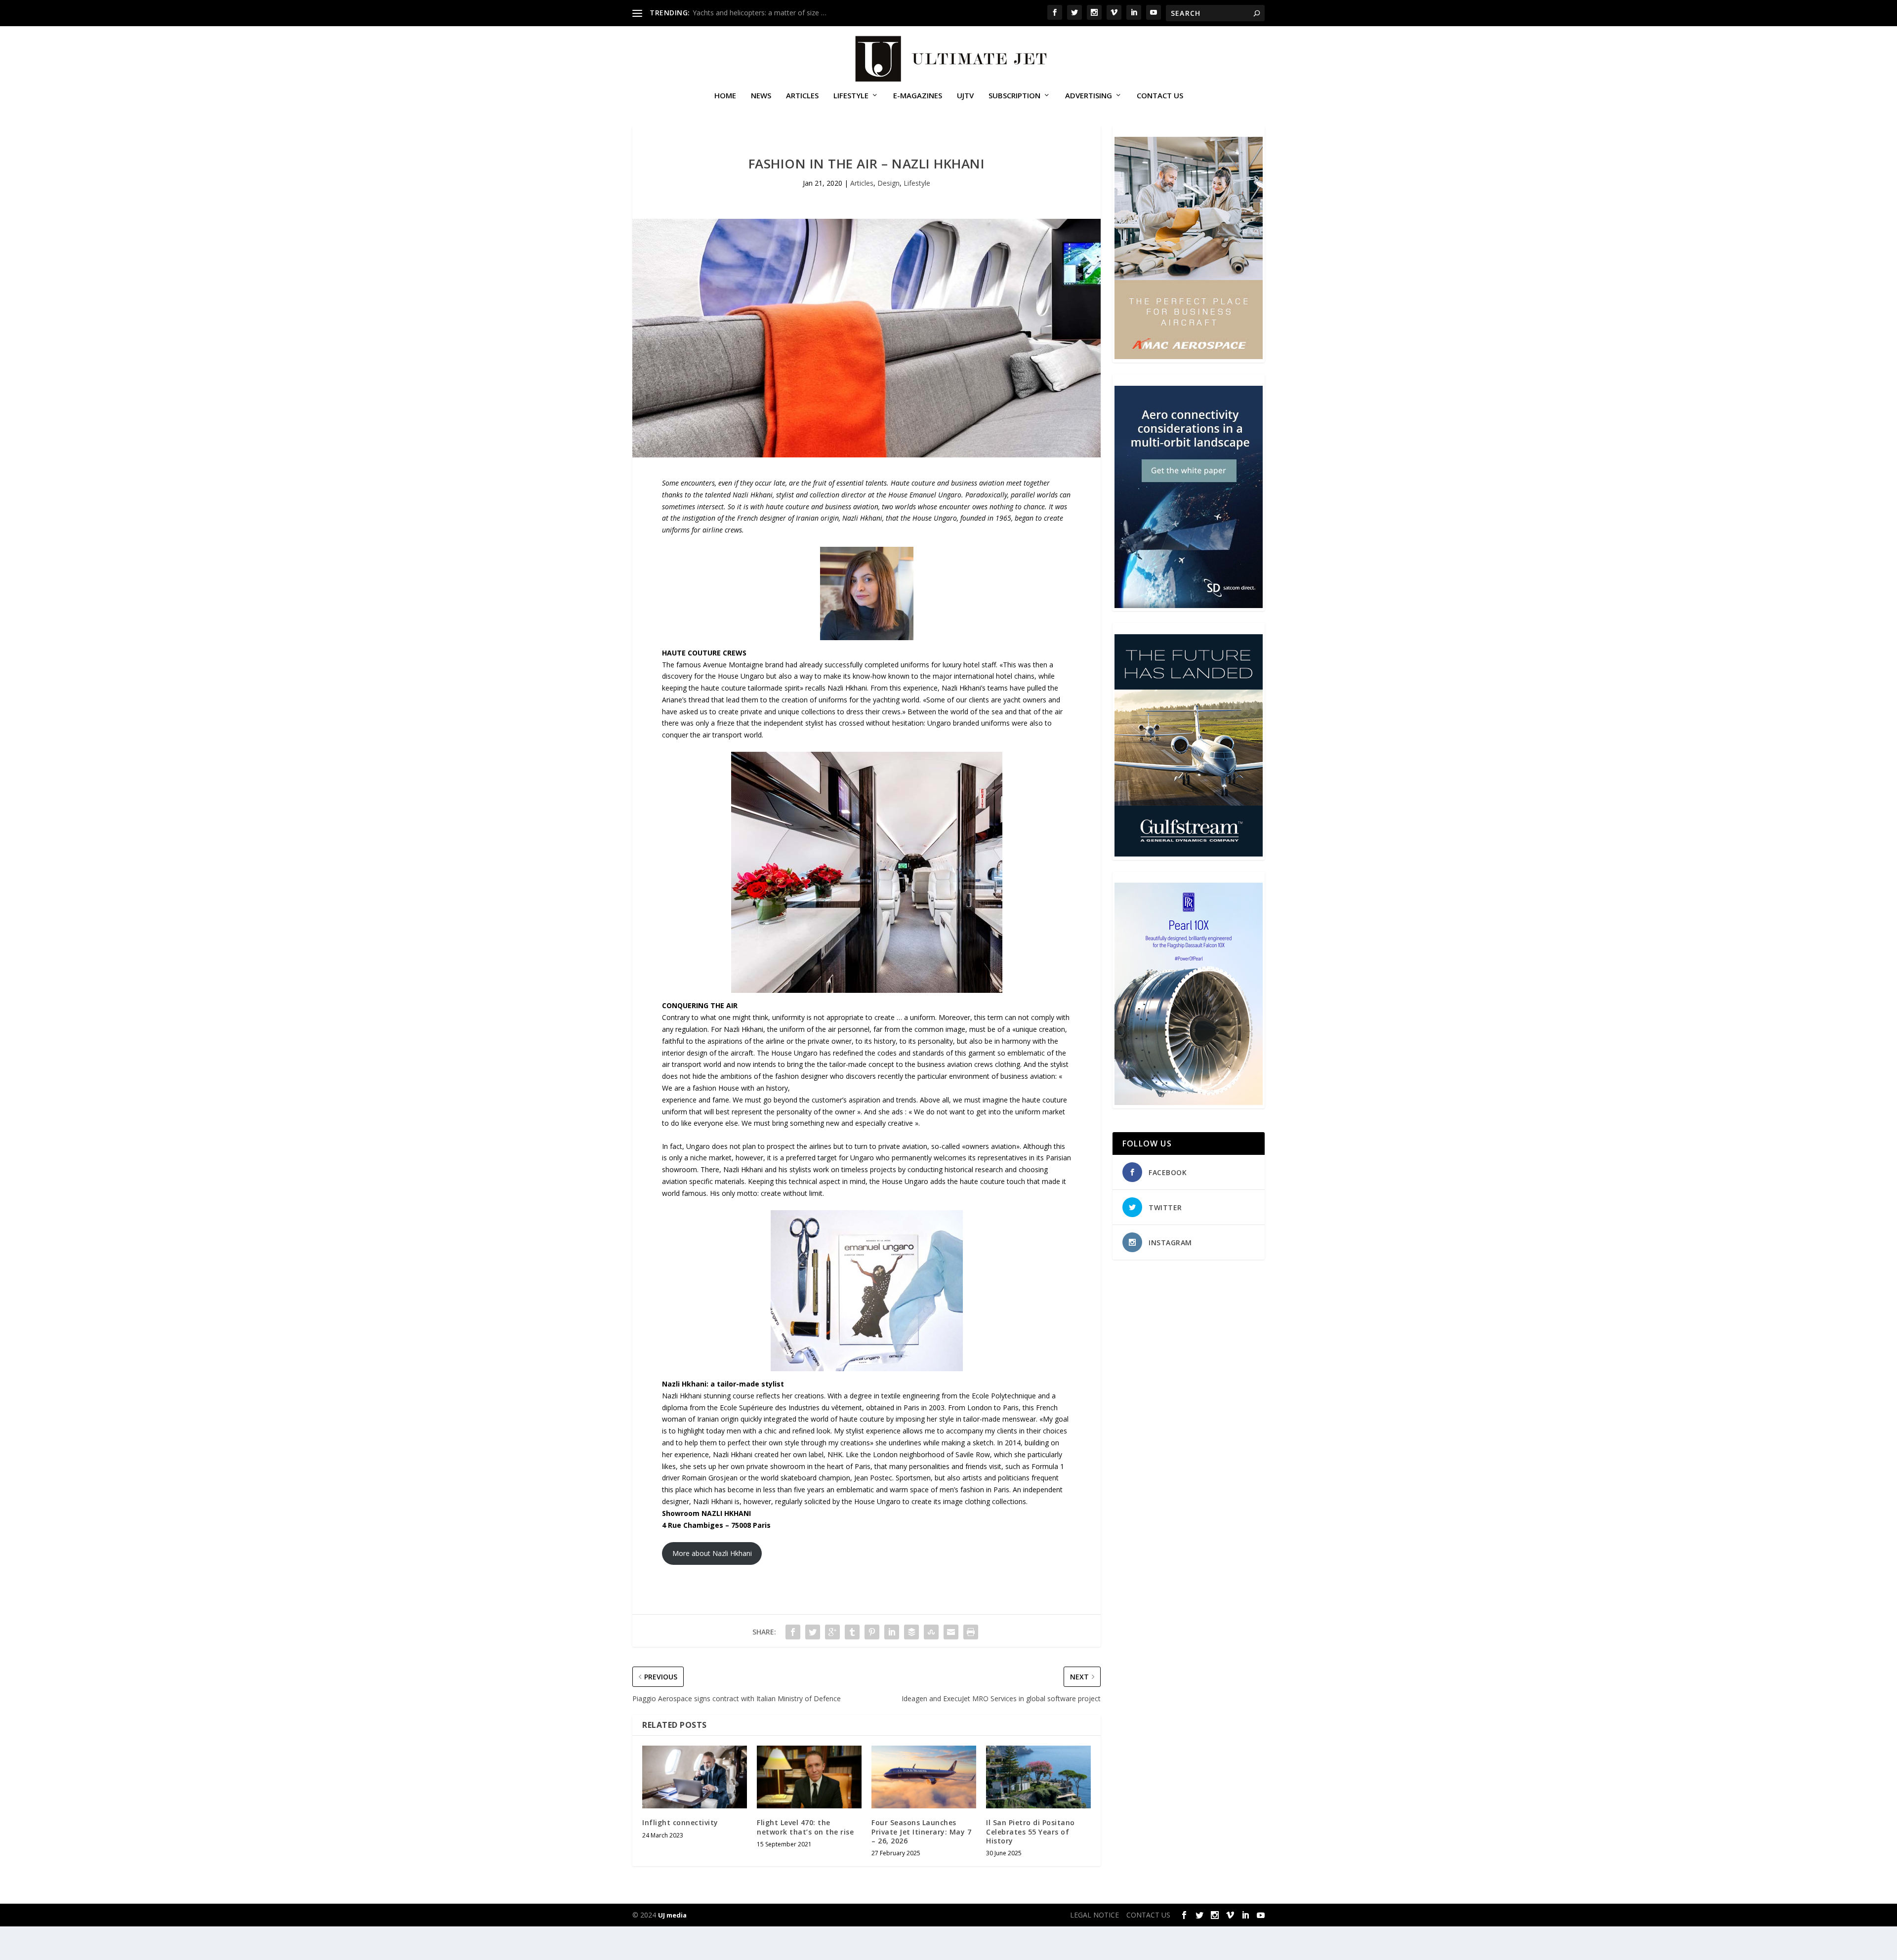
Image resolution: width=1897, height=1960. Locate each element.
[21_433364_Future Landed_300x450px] (1189, 854)
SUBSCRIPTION (1014, 96)
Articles (802, 96)
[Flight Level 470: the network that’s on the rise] (809, 1777)
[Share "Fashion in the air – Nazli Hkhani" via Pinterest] (872, 1632)
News (761, 96)
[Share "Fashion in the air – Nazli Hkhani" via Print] (971, 1632)
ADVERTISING (1089, 96)
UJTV (965, 96)
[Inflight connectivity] (695, 1777)
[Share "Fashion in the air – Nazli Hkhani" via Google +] (832, 1632)
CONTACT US (1160, 96)
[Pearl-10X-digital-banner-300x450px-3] (1189, 1102)
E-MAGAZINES (918, 96)
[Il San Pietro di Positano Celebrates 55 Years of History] (1038, 1777)
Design (888, 183)
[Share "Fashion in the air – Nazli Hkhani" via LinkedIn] (892, 1632)
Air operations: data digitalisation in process (762, 13)
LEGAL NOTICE (1094, 1915)
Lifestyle (851, 96)
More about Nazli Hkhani (712, 1553)
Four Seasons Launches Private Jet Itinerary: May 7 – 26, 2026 (921, 1831)
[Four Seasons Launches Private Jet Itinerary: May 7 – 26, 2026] (924, 1777)
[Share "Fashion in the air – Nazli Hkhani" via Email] (951, 1632)
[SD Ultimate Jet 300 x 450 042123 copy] (1189, 605)
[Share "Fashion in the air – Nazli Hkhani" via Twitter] (813, 1632)
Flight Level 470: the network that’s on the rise (805, 1827)
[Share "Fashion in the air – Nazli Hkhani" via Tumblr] (852, 1632)
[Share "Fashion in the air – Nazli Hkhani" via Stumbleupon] (931, 1632)
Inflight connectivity (680, 1822)
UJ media (672, 1915)
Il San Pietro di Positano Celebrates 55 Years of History (1031, 1831)
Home (725, 96)
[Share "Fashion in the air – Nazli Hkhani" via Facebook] (793, 1632)
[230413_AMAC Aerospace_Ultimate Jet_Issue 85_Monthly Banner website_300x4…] (1189, 356)
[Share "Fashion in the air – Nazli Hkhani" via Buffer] (911, 1632)
